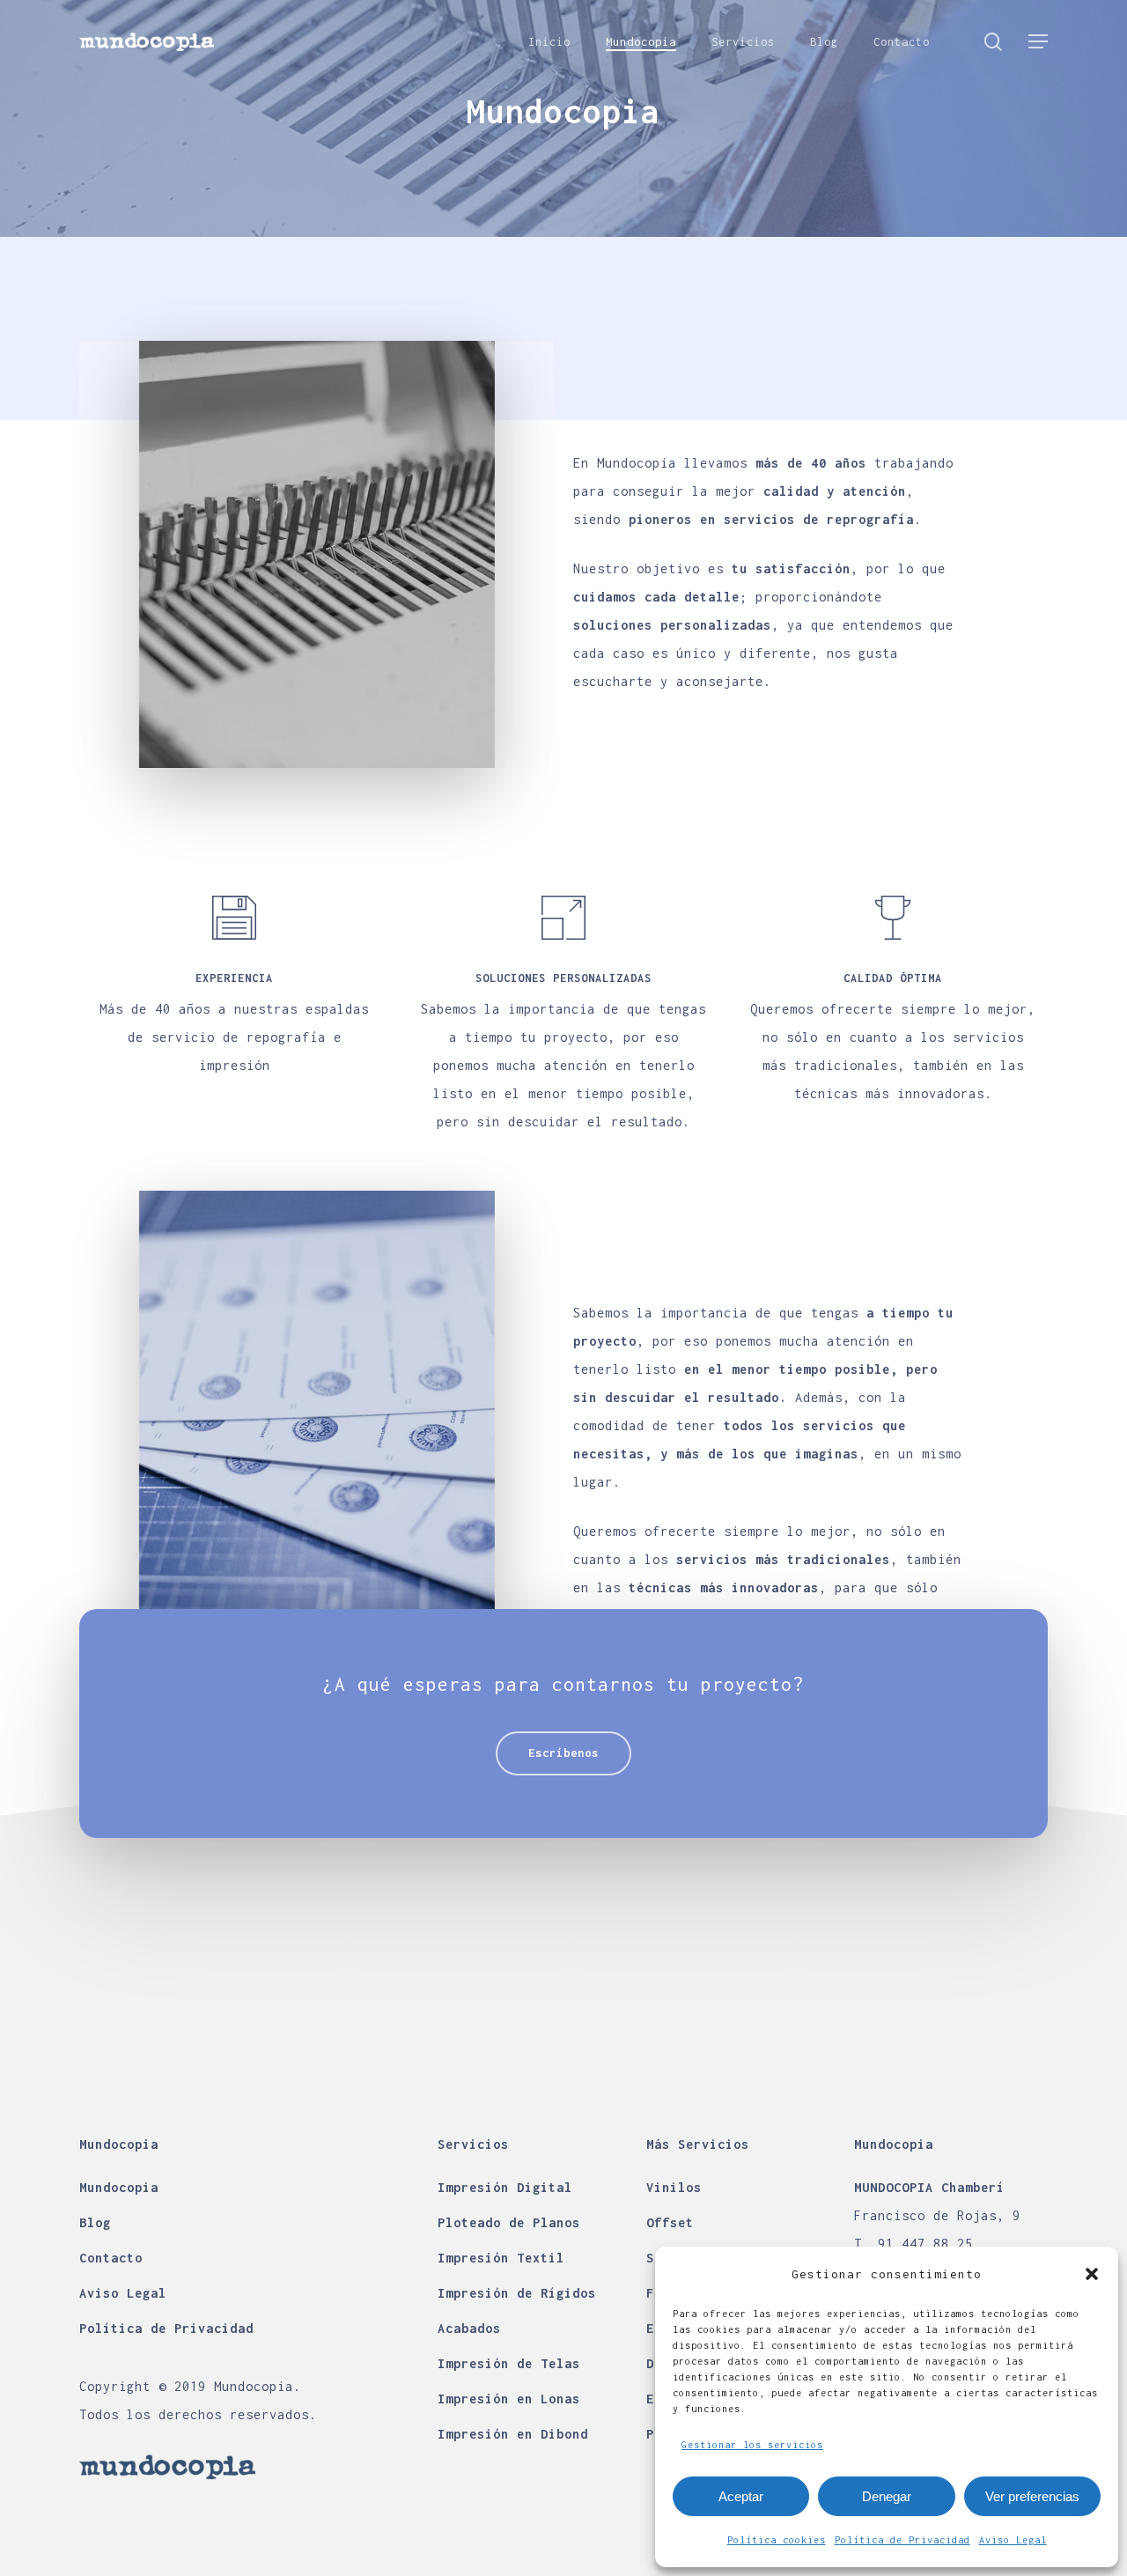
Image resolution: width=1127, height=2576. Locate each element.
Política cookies (777, 2540)
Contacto (111, 2258)
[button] (1092, 2274)
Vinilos (674, 2187)
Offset (670, 2222)
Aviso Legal (1013, 2540)
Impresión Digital (505, 2187)
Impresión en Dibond (513, 2434)
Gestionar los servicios (752, 2445)
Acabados (469, 2328)
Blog (95, 2222)
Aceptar (741, 2496)
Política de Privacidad (902, 2540)
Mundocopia (119, 2187)
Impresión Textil (501, 2258)
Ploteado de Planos (509, 2222)
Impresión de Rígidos (517, 2293)
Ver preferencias (1032, 2496)
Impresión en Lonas (509, 2399)
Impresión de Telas (509, 2363)
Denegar (887, 2496)
